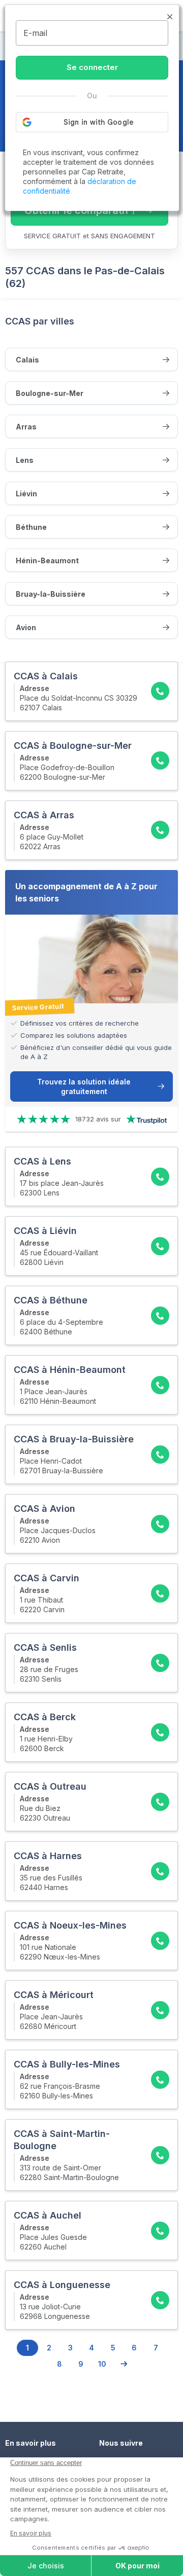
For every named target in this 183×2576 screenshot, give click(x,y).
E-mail (35, 33)
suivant (124, 2364)
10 (102, 2364)
